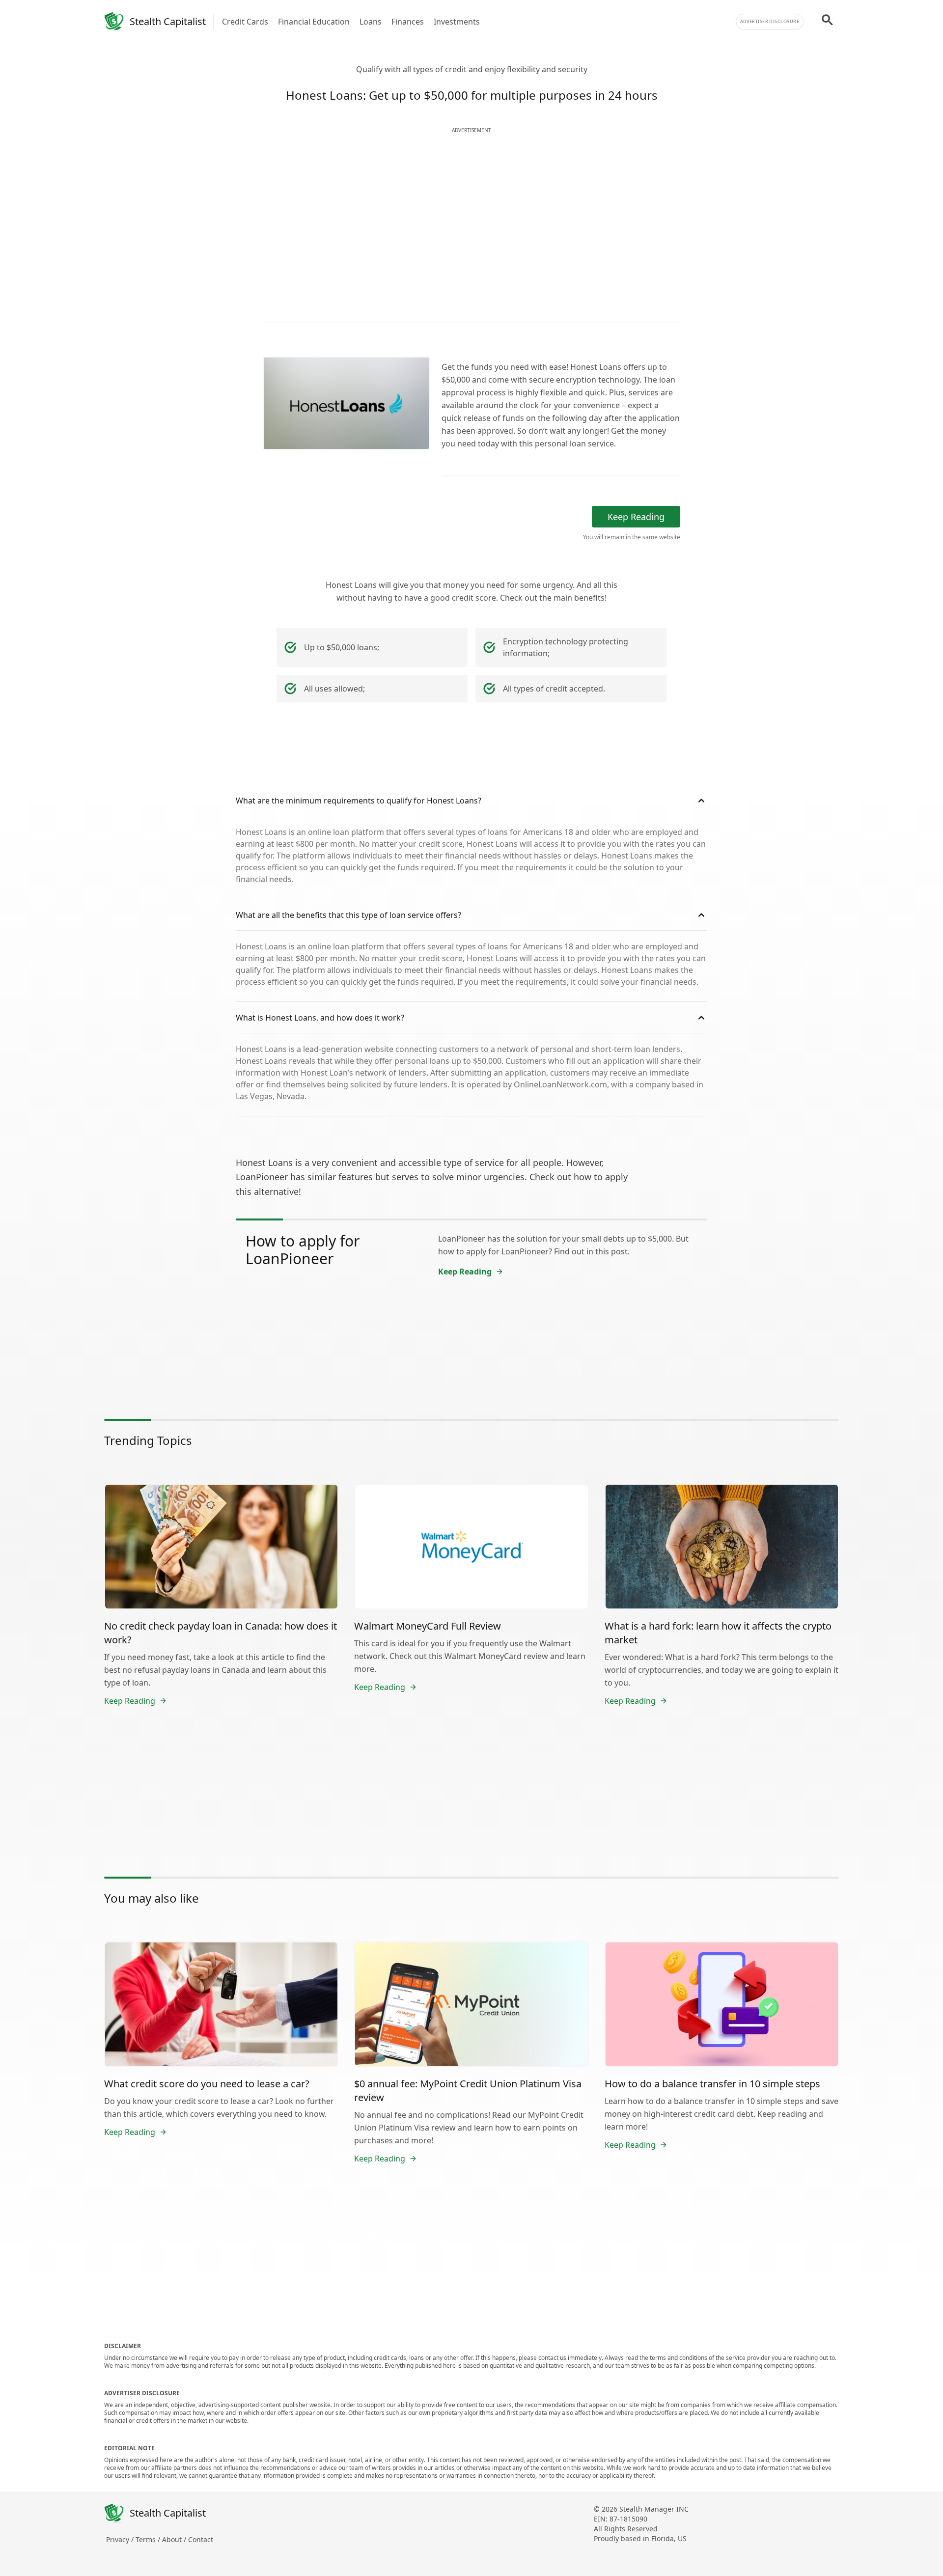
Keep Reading (636, 517)
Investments (457, 22)
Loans (371, 22)
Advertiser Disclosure (770, 21)
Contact (201, 2539)
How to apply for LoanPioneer (303, 1250)
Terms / (149, 2539)
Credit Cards (245, 22)
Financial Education (314, 22)
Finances (408, 22)
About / (175, 2539)
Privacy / (121, 2539)
